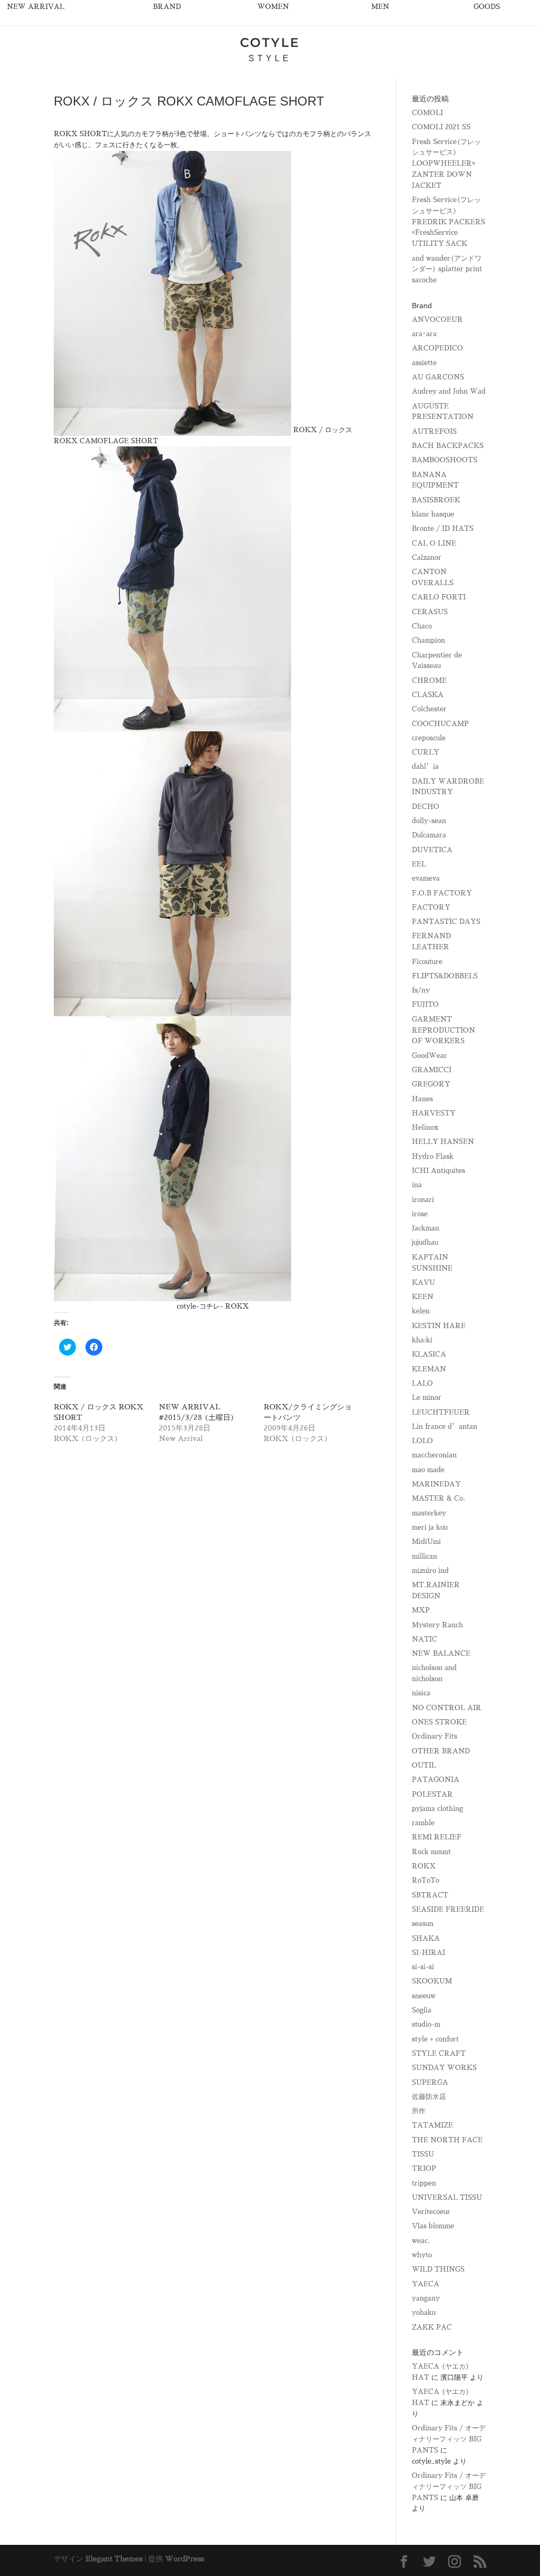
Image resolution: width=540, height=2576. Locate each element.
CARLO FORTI (439, 597)
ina (417, 1185)
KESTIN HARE (439, 1326)
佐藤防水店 (429, 2097)
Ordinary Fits (435, 1736)
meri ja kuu (430, 1527)
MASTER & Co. (438, 1498)
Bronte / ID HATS (443, 528)
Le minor (427, 1397)
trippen (424, 2183)
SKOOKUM (432, 1981)
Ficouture (427, 962)
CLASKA (428, 695)
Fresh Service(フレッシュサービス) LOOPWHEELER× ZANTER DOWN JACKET (446, 164)
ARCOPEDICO (437, 348)
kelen (421, 1311)
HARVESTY (434, 1113)
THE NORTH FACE (447, 2140)
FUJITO (425, 1004)
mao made (428, 1470)
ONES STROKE (439, 1722)
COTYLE (270, 42)
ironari (423, 1200)
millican (425, 1556)
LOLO (422, 1441)
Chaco (422, 626)
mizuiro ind (430, 1571)
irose (420, 1214)
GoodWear (430, 1056)
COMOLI (427, 113)
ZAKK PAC (432, 2327)
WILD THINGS (438, 2269)
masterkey (429, 1513)
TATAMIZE (432, 2125)
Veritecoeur (431, 2212)
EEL (419, 864)
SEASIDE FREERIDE (448, 1909)
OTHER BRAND (441, 1751)
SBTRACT (430, 1895)
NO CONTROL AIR (447, 1708)
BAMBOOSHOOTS (445, 460)
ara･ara (424, 334)
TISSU (423, 2154)
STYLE (270, 58)
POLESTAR (432, 1794)
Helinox (425, 1127)
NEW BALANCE (441, 1653)
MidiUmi (426, 1542)
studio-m (426, 2024)
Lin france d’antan (445, 1427)
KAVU (423, 1282)
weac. (421, 2241)
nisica (421, 1693)
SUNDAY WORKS (444, 2068)
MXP (421, 1610)
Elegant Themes (114, 2559)
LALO (422, 1383)
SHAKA (426, 1938)
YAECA (426, 2284)
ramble (423, 1823)
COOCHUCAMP (440, 724)
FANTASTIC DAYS (446, 922)
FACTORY (431, 907)
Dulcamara (429, 835)
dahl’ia (425, 766)
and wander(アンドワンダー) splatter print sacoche (447, 269)
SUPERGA (430, 2082)
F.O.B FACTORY (442, 893)
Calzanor (427, 557)
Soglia (422, 2010)
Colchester (429, 709)
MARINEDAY (436, 1484)
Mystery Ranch (437, 1625)
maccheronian (434, 1455)
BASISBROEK (436, 500)
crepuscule (429, 738)
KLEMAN (429, 1369)
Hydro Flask (433, 1156)
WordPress (185, 2559)
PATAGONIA (436, 1780)
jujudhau (425, 1242)
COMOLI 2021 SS (441, 127)
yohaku (424, 2312)
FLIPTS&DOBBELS (445, 976)
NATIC (425, 1639)
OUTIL (424, 1765)
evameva (426, 878)
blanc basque (433, 514)
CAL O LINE (434, 543)
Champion (428, 640)
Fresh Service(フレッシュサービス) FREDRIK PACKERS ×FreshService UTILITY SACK (449, 222)
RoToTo (426, 1880)
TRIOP (424, 2168)
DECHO (426, 807)
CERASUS (430, 612)
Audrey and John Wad (449, 391)
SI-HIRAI (428, 1953)
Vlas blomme (433, 2226)
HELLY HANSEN (443, 1142)
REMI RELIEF (437, 1837)
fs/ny (421, 990)
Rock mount (431, 1852)
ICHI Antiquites (438, 1171)
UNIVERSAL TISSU (447, 2197)
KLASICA (429, 1354)
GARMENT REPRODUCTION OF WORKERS (443, 1030)
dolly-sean (429, 821)
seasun (423, 1924)
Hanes (422, 1099)
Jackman (426, 1228)
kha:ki (422, 1340)
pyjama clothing (437, 1809)
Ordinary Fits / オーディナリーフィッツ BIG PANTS (449, 2439)
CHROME (429, 680)
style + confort (435, 2039)
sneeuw (424, 1996)
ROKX (424, 1866)
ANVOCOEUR (437, 319)
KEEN (423, 1297)
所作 (419, 2111)
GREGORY (431, 1084)
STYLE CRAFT (439, 2053)
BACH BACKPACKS (448, 446)
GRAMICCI (432, 1070)
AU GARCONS (438, 377)
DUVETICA (432, 850)
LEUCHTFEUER (441, 1412)
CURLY (426, 752)
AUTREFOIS (434, 431)
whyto (422, 2255)
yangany (426, 2298)
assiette (424, 363)
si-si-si (423, 1967)
